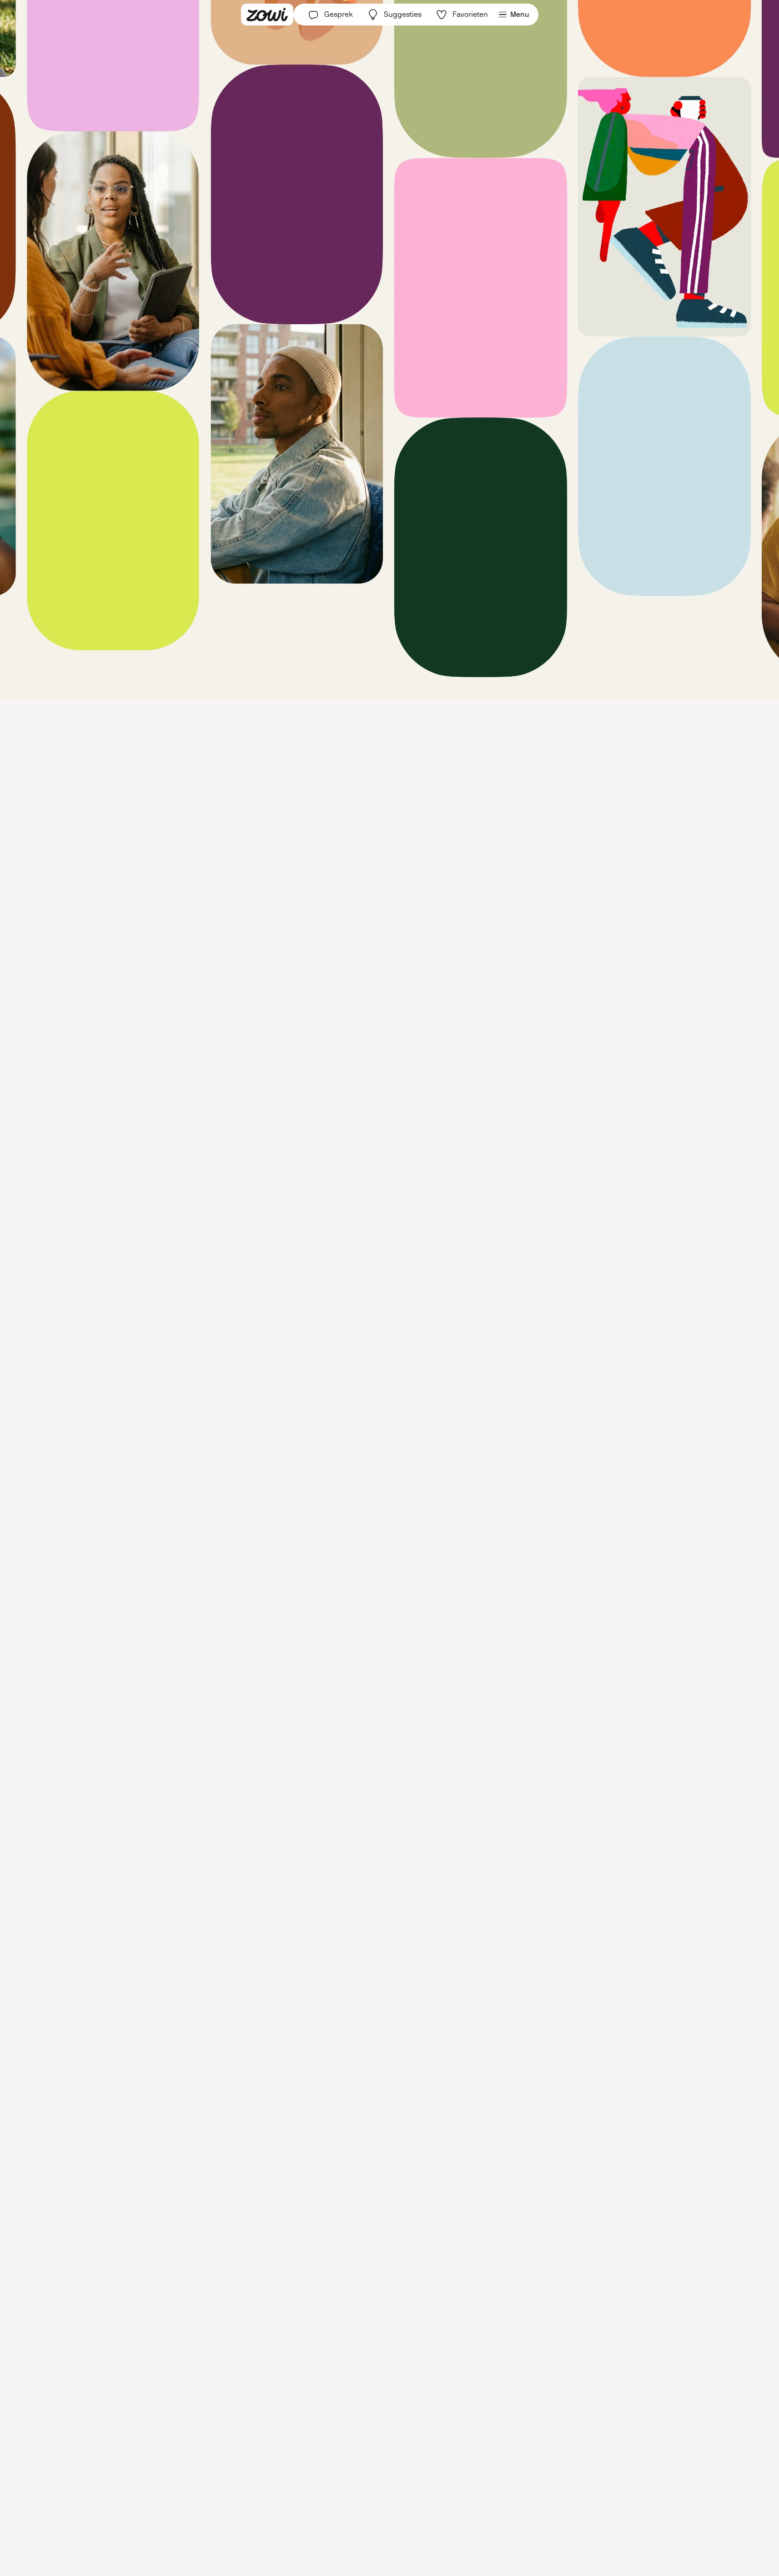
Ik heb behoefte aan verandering (356, 1335)
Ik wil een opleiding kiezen (346, 1357)
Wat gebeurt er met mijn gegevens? (390, 1397)
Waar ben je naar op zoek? (346, 1285)
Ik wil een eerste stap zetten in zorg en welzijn (375, 1378)
